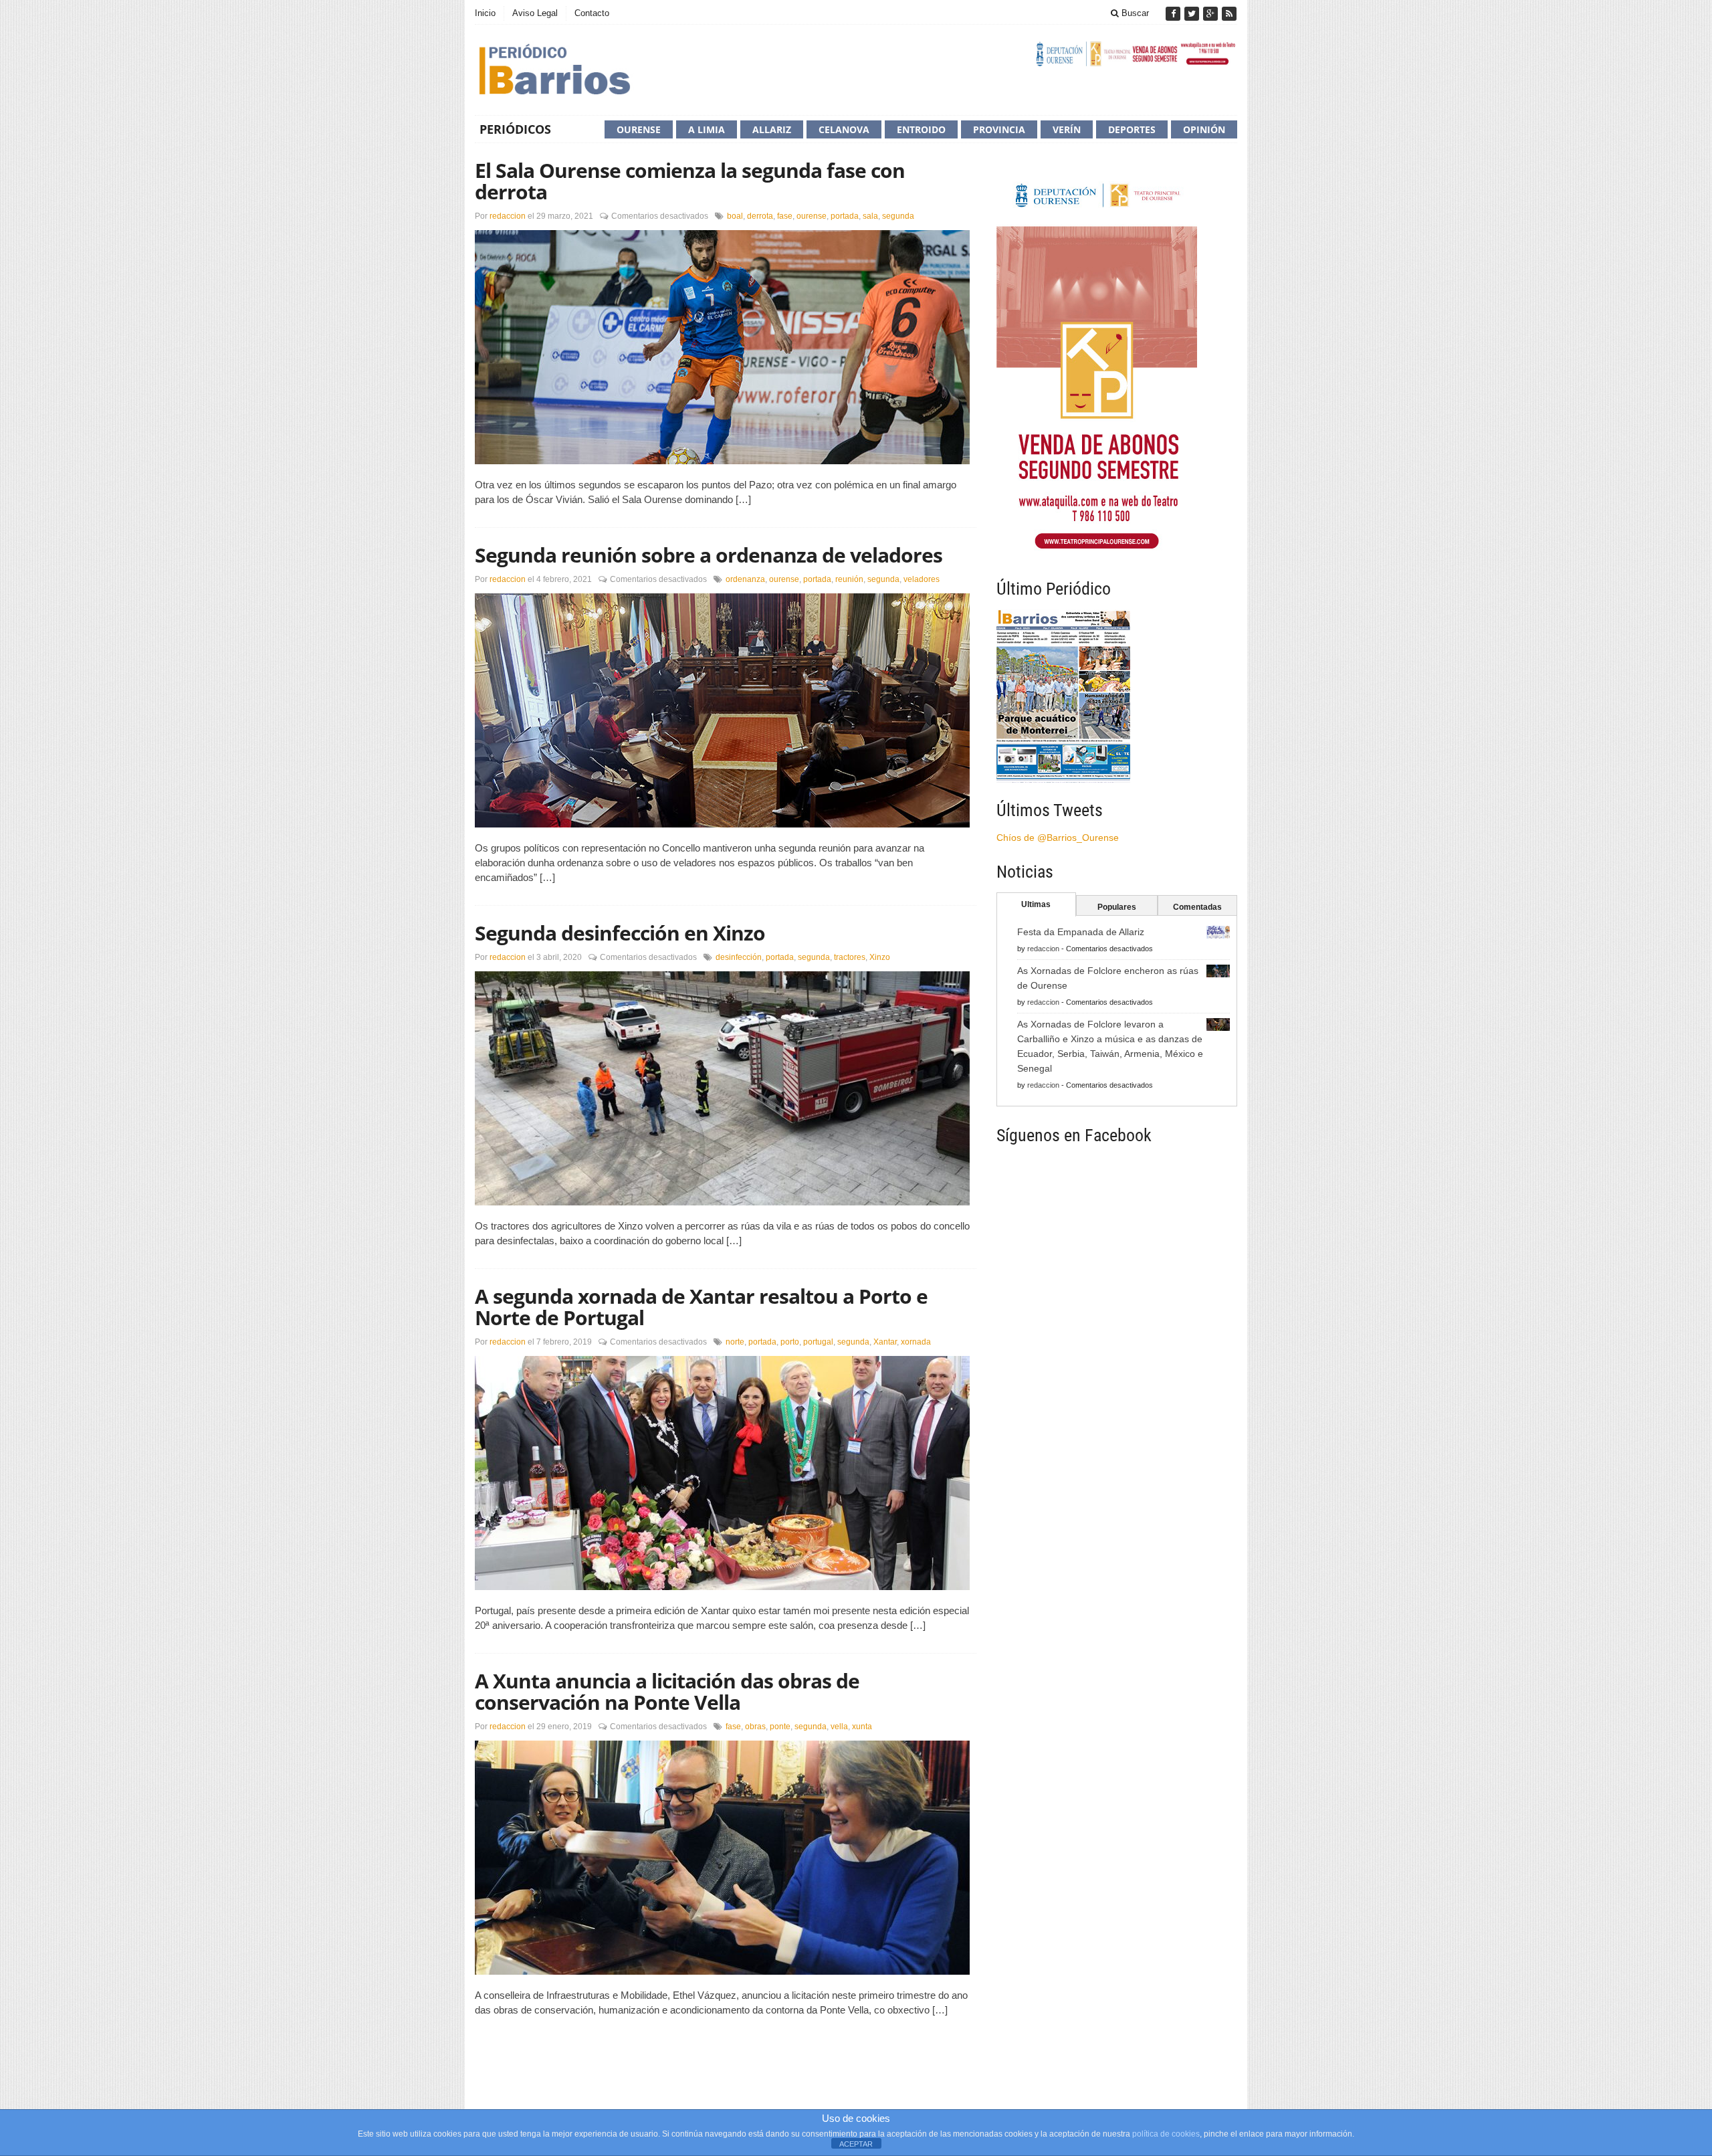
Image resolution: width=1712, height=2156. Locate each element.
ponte (780, 1727)
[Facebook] (1174, 14)
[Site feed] (1229, 14)
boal (735, 216)
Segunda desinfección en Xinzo (620, 933)
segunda (898, 216)
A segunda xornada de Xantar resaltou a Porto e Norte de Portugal (701, 1307)
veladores (922, 579)
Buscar (1134, 13)
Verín (1067, 129)
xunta (862, 1727)
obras (755, 1727)
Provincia (999, 129)
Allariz (772, 129)
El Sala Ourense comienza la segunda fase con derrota (690, 181)
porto (790, 1342)
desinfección (739, 957)
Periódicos (515, 129)
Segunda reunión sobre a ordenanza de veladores (709, 555)
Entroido (921, 129)
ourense (812, 216)
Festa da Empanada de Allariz (1081, 932)
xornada (916, 1342)
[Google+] (1212, 14)
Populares (1117, 907)
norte (735, 1342)
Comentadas (1197, 907)
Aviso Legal (535, 13)
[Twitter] (1193, 14)
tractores (850, 957)
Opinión (1204, 129)
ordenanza (745, 579)
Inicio (485, 13)
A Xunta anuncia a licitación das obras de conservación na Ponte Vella (667, 1691)
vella (839, 1727)
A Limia (707, 129)
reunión (849, 579)
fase (785, 216)
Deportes (1132, 129)
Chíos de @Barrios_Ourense (1058, 838)
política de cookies (1166, 2134)
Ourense (639, 129)
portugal (818, 1342)
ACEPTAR (856, 2144)
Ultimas (1036, 904)
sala (870, 216)
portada (845, 216)
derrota (760, 216)
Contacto (592, 13)
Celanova (844, 129)
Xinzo (880, 957)
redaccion (508, 216)
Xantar (885, 1342)
